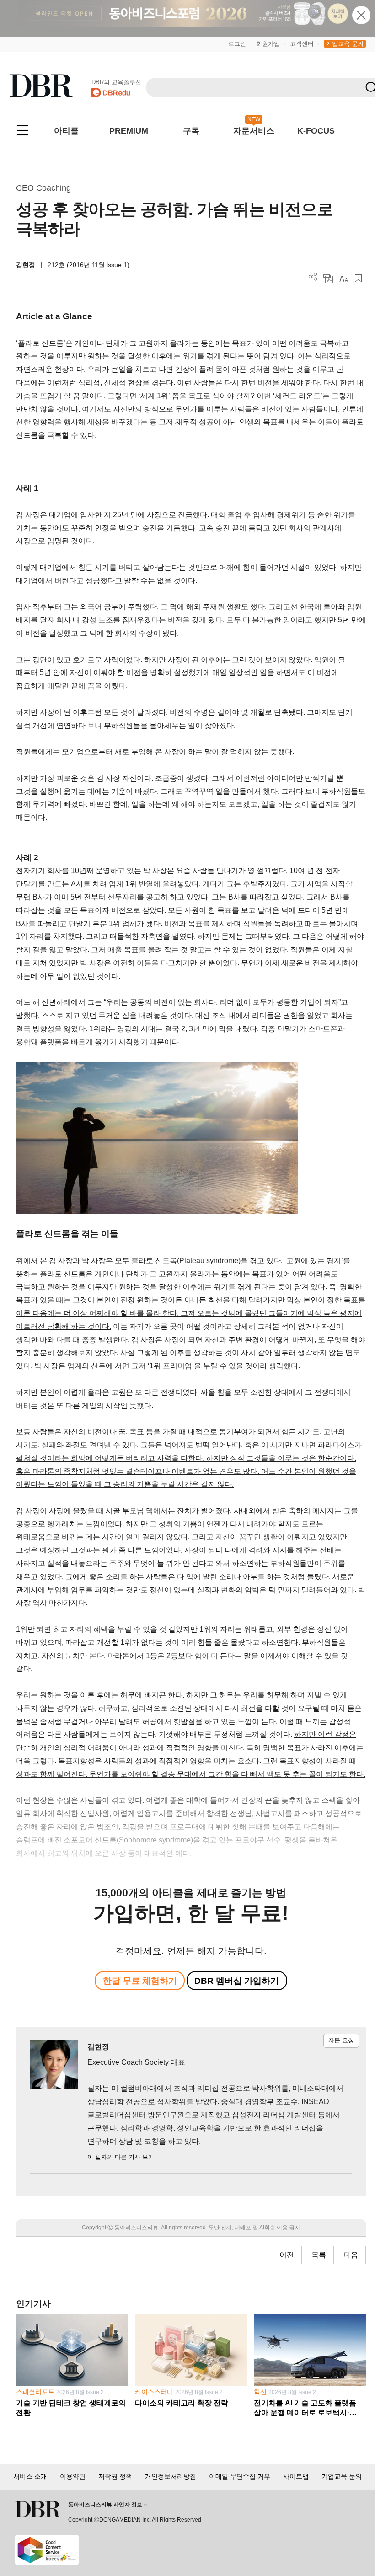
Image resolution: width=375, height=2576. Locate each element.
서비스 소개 (30, 2476)
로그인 (237, 44)
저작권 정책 (115, 2476)
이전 (287, 2255)
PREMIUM (129, 131)
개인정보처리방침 (171, 2476)
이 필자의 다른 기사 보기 (121, 2157)
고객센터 (302, 44)
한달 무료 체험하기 (140, 1981)
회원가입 (268, 44)
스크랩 (358, 278)
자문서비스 (254, 131)
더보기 (313, 277)
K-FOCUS (316, 131)
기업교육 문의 (345, 44)
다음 (351, 2255)
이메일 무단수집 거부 (240, 2476)
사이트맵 (296, 2476)
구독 (191, 131)
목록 (319, 2255)
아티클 (66, 131)
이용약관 (73, 2476)
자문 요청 (341, 2040)
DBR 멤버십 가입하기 (237, 1981)
